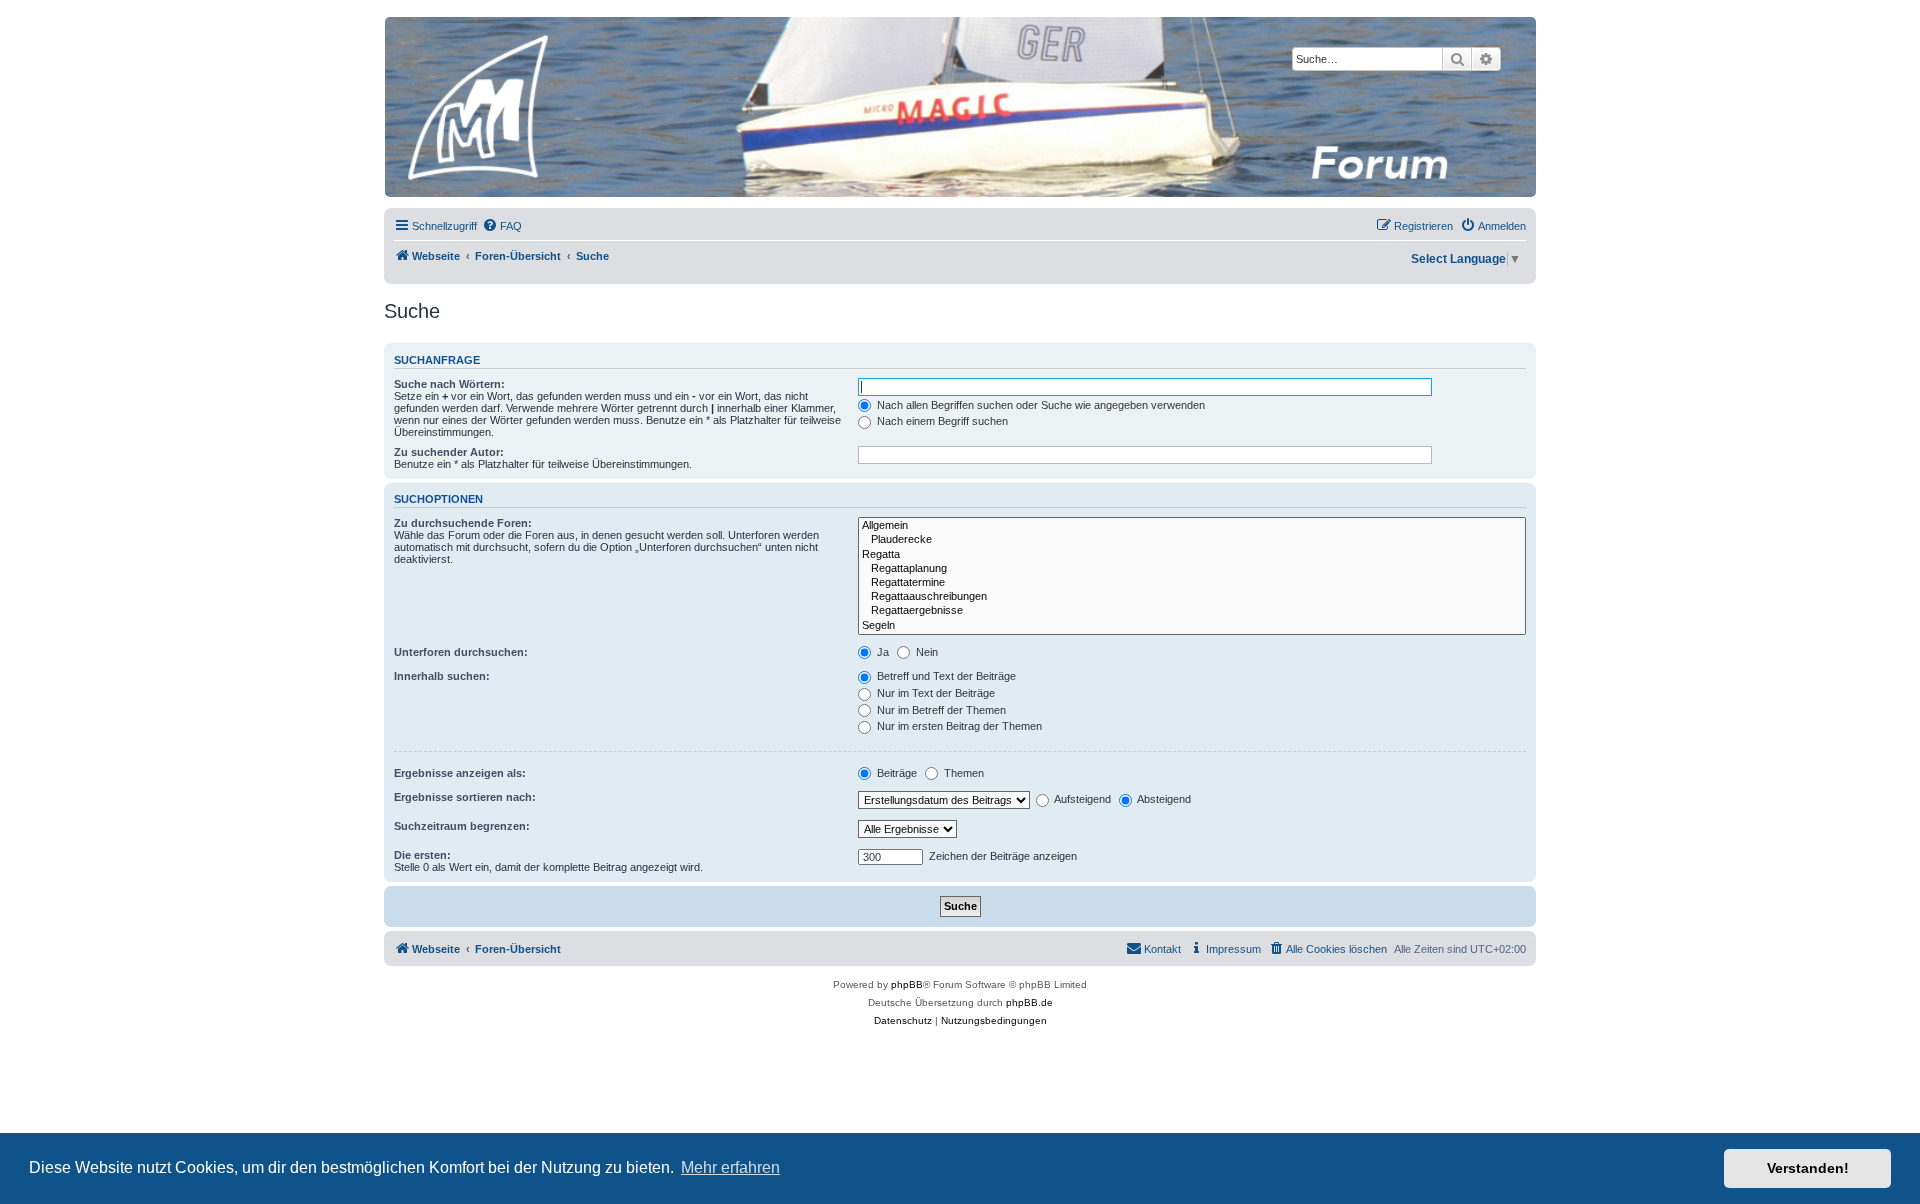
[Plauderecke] (1192, 540)
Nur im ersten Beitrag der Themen (958, 726)
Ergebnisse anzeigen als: (460, 773)
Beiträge (895, 773)
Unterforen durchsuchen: (461, 652)
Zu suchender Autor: (449, 452)
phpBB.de (1029, 1002)
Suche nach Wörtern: (449, 384)
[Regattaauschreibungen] (1192, 597)
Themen (962, 773)
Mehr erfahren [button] (730, 1167)
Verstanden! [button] (1808, 1168)
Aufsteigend (1081, 799)
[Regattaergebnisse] (1192, 611)
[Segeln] (1192, 626)
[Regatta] (1192, 555)
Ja (881, 652)
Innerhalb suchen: (442, 676)
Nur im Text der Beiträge (934, 693)
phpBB (907, 984)
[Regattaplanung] (1192, 569)
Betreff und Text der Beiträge (945, 676)
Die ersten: (422, 855)
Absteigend (1163, 799)
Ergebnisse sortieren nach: (465, 797)
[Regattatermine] (1192, 583)
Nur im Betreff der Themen (940, 710)
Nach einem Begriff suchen (941, 421)
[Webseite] (959, 107)
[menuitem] (502, 226)
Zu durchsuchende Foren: (463, 523)
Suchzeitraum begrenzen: (462, 826)
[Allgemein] (1192, 526)
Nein (925, 652)
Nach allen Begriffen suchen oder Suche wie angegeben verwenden (1039, 405)
